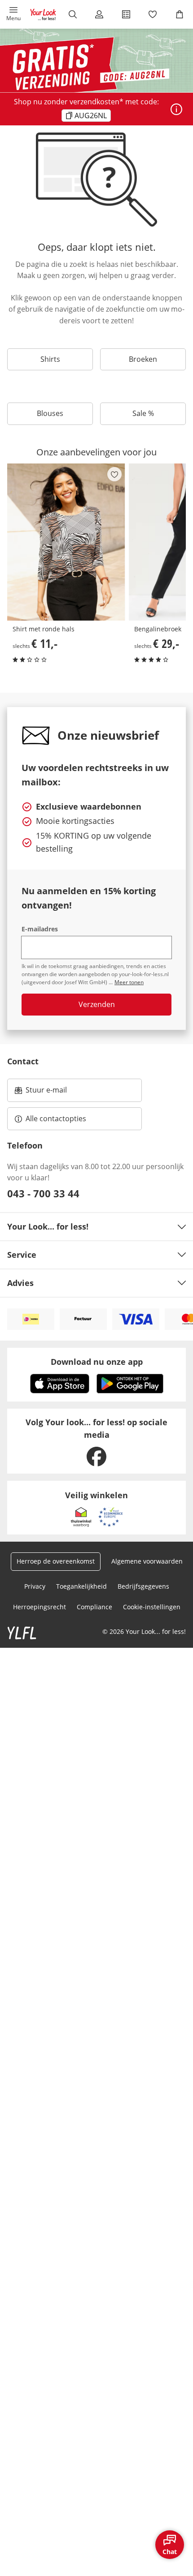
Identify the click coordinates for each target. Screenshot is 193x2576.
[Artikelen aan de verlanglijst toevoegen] (114, 474)
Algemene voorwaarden (147, 1561)
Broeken (143, 359)
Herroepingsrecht (39, 1607)
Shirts (50, 359)
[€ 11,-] (66, 542)
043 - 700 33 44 (43, 1193)
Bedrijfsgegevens (143, 1586)
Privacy (35, 1586)
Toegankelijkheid (81, 1586)
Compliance (94, 1607)
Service (22, 1255)
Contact (23, 1061)
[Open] (176, 109)
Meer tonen (129, 982)
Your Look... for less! (48, 1226)
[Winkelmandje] (180, 14)
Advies (20, 1283)
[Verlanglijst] (153, 14)
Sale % (143, 413)
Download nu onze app (97, 1362)
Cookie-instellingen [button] (152, 1607)
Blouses (50, 413)
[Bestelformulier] (126, 14)
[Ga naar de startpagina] (43, 14)
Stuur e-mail (46, 1093)
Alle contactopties (56, 1119)
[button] (13, 14)
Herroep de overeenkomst (56, 1561)
